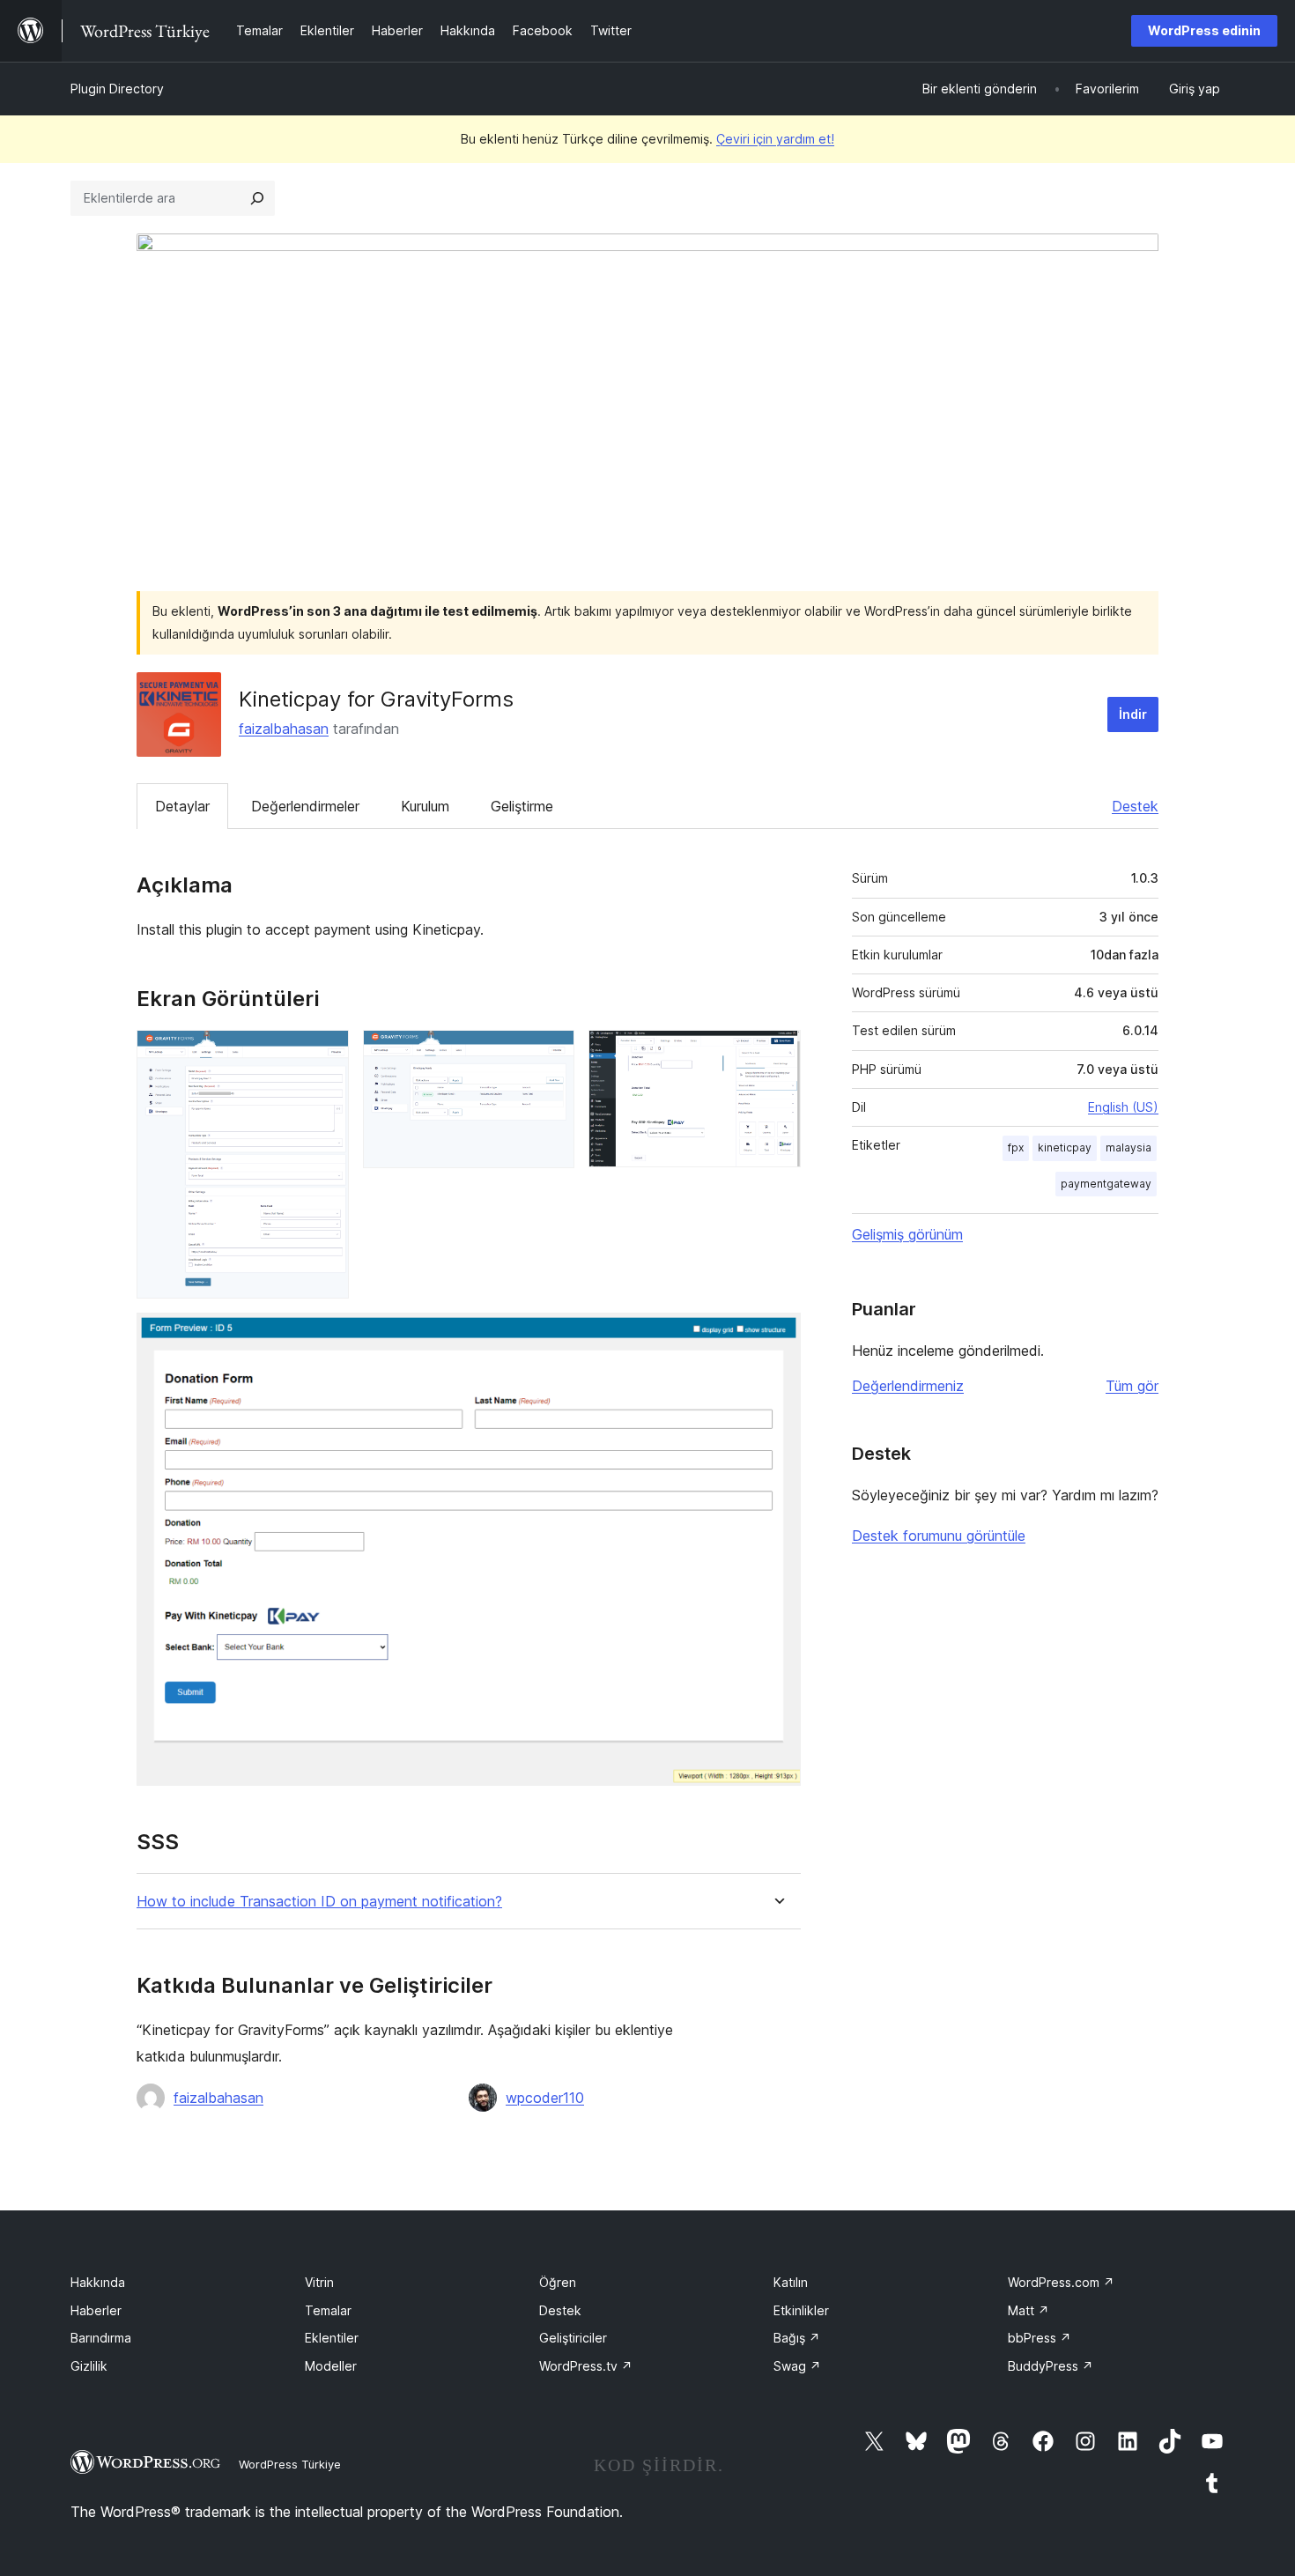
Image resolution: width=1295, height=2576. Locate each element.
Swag (797, 2366)
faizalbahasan (284, 729)
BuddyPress (1051, 2366)
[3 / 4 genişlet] (777, 1054)
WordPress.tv (586, 2366)
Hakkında (98, 2282)
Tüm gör (1132, 1386)
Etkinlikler (801, 2310)
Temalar (328, 2310)
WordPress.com (1061, 2282)
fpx (1016, 1147)
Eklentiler (332, 2338)
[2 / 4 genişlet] (551, 1054)
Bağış (797, 2338)
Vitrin (319, 2282)
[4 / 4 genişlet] (777, 1336)
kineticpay (1065, 1147)
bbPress (1040, 2338)
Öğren (558, 2282)
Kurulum (425, 806)
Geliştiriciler (573, 2338)
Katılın (791, 2282)
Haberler (96, 2310)
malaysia (1128, 1147)
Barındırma (101, 2338)
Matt (1029, 2310)
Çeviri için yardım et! (775, 139)
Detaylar (182, 806)
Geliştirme (522, 806)
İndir (1133, 714)
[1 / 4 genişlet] (325, 1054)
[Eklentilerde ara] (257, 198)
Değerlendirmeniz (908, 1386)
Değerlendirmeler (305, 806)
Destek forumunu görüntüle (939, 1536)
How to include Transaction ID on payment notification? (319, 1902)
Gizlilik (89, 2366)
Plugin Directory (117, 89)
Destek (1135, 806)
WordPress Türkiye (290, 2464)
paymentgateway (1106, 1184)
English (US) (1123, 1107)
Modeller (331, 2366)
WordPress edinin (1204, 30)
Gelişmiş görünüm (907, 1234)
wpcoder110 (545, 2098)
